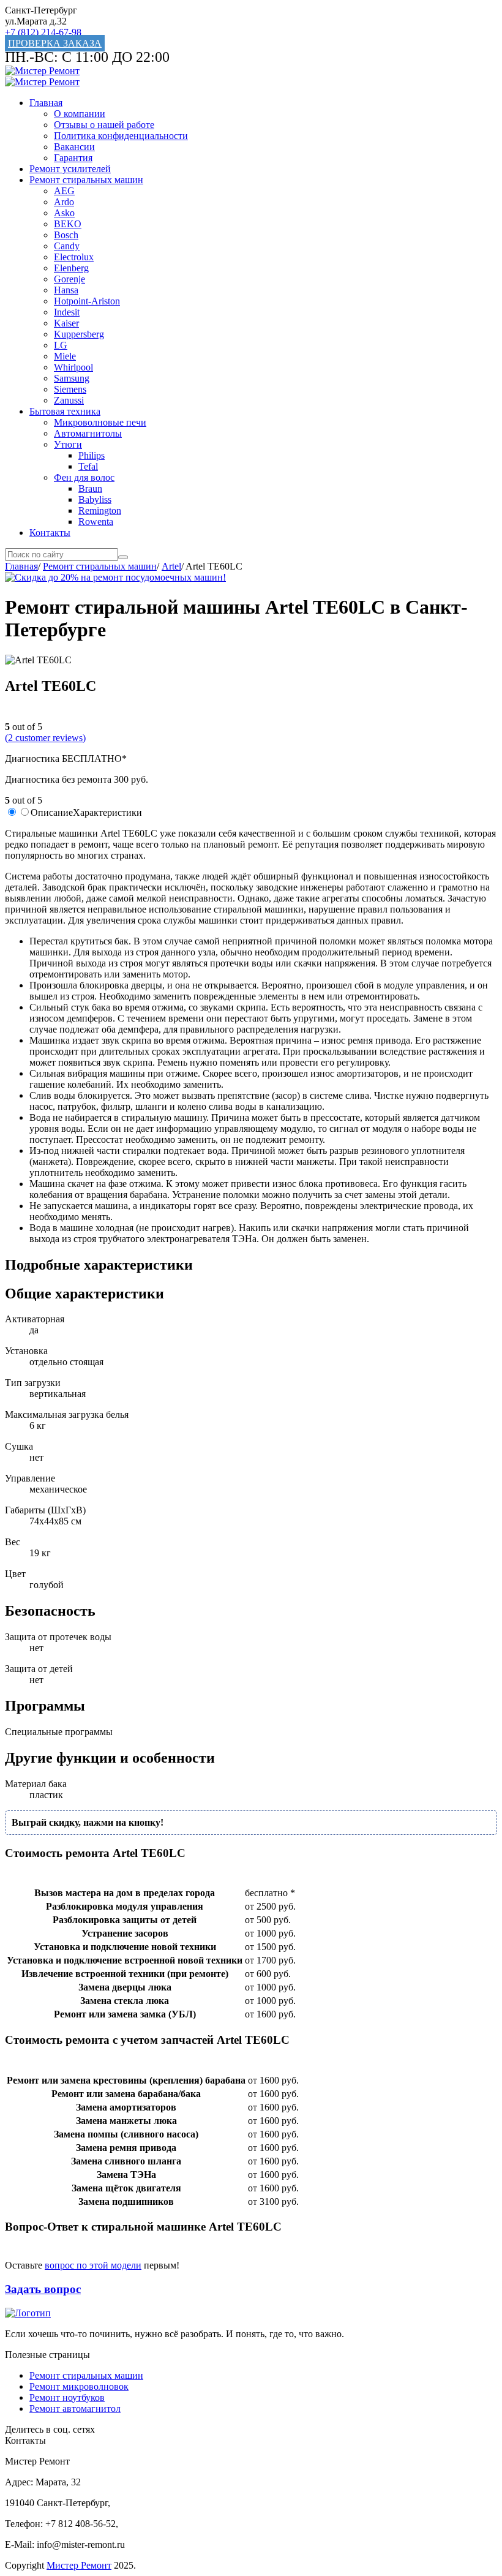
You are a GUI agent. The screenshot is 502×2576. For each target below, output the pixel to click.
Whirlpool (73, 367)
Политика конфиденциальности (121, 136)
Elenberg (71, 268)
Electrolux (74, 257)
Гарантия (73, 158)
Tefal (88, 466)
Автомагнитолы (88, 433)
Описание (52, 812)
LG (61, 345)
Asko (64, 213)
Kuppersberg (79, 334)
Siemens (70, 389)
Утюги (68, 444)
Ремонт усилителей (70, 169)
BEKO (68, 224)
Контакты (50, 533)
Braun (90, 488)
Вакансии (74, 147)
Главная (46, 103)
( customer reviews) (45, 738)
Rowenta (96, 522)
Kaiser (66, 323)
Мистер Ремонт (79, 2565)
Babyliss (95, 499)
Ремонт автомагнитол (75, 2408)
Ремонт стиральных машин (86, 180)
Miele (65, 356)
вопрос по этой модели (93, 2265)
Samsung (72, 378)
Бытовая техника (65, 411)
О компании (80, 114)
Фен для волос (84, 477)
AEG (64, 191)
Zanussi (69, 400)
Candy (67, 246)
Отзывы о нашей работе (104, 125)
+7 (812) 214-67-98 (43, 32)
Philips (92, 455)
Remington (100, 510)
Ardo (64, 202)
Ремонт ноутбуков (67, 2397)
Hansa (66, 290)
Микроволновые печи (100, 422)
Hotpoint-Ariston (87, 301)
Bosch (66, 235)
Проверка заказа (55, 43)
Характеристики (107, 812)
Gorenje (69, 279)
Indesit (67, 312)
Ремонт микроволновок (79, 2386)
